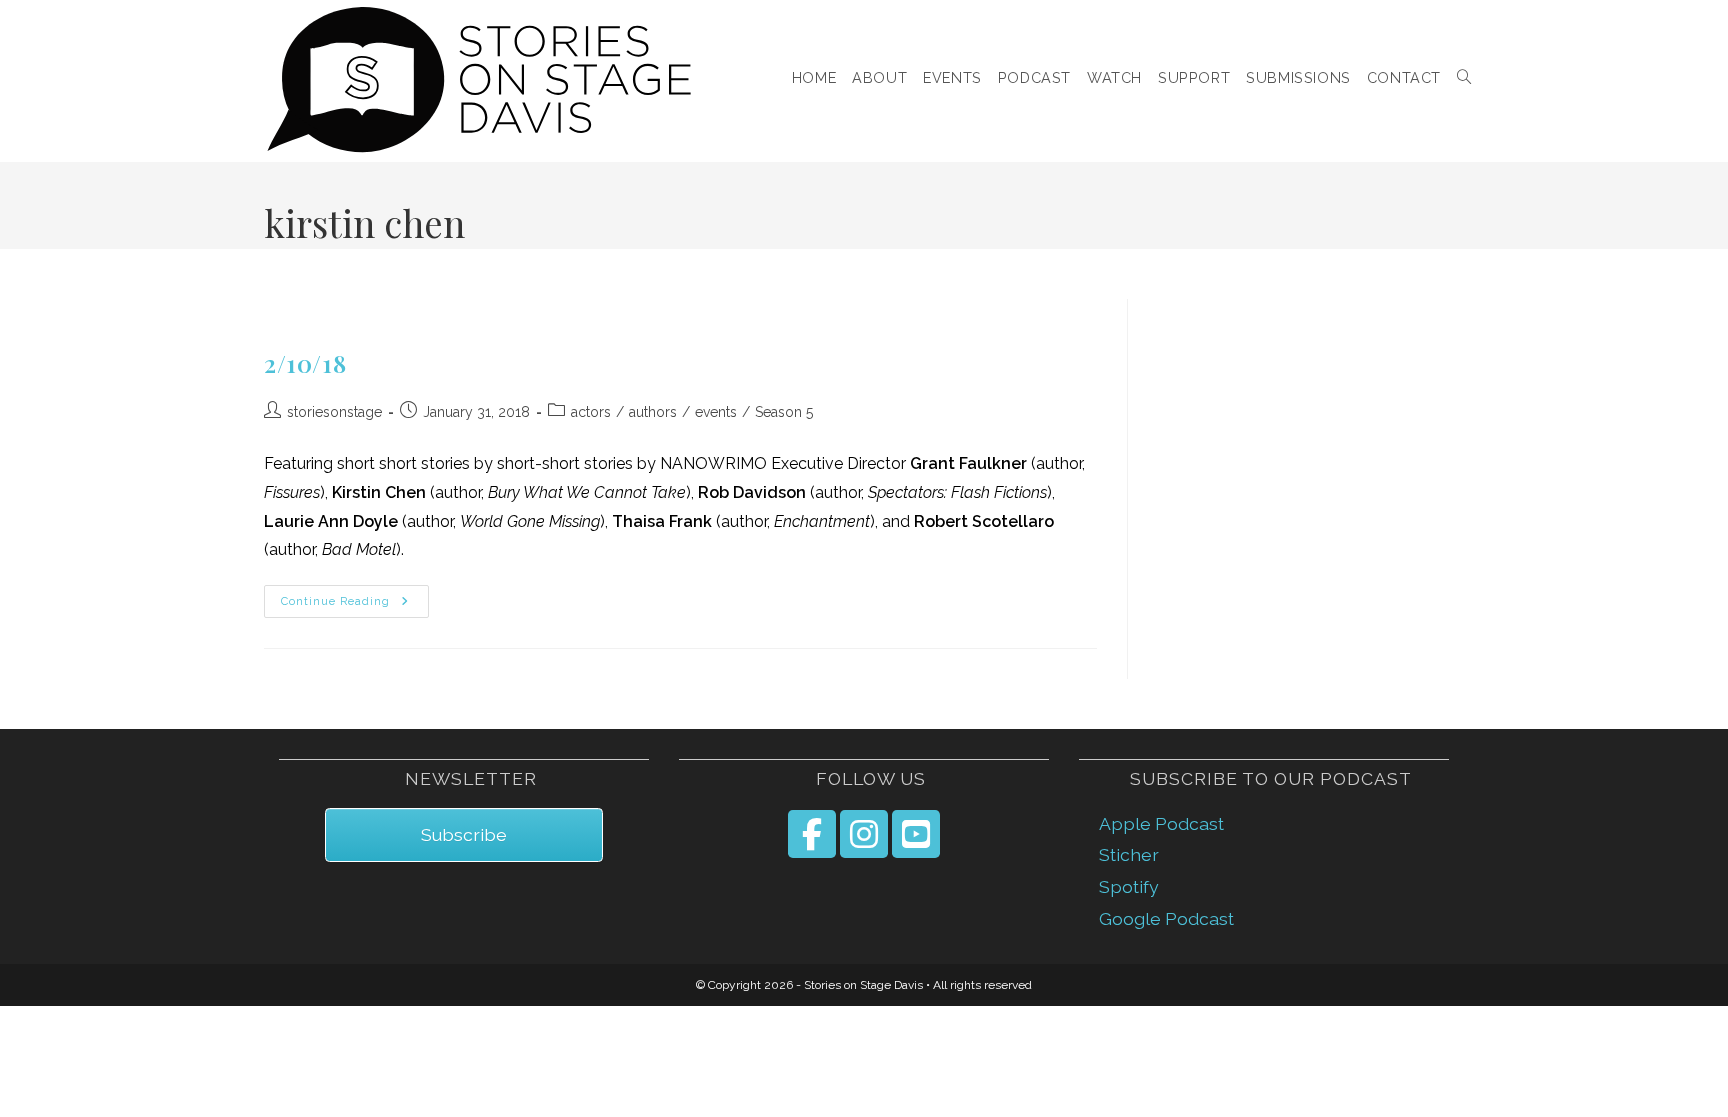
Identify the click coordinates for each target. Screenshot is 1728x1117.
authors (653, 412)
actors (591, 412)
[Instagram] (864, 834)
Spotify (1129, 886)
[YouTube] (916, 834)
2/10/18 (305, 363)
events (716, 412)
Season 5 (784, 412)
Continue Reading (355, 602)
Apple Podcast (1161, 823)
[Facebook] (812, 834)
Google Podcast (1166, 918)
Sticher (1129, 854)
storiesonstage (334, 412)
